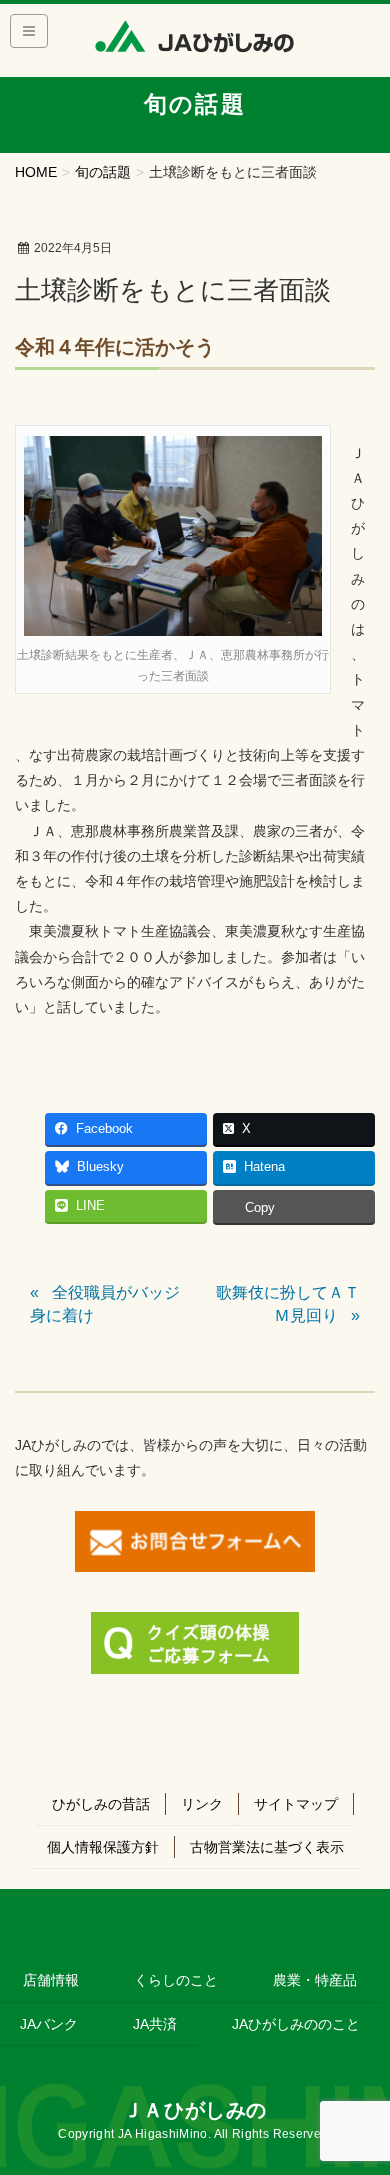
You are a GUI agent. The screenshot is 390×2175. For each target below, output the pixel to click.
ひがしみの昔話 (101, 1804)
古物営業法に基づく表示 (267, 1847)
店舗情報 (51, 1980)
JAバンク (49, 2024)
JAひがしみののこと (296, 2024)
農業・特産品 (315, 1980)
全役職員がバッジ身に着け (105, 1303)
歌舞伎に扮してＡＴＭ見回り (288, 1303)
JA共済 (155, 2024)
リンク (202, 1804)
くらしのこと (176, 1980)
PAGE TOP (360, 2092)
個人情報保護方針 (103, 1847)
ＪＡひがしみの (195, 2110)
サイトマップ (296, 1804)
